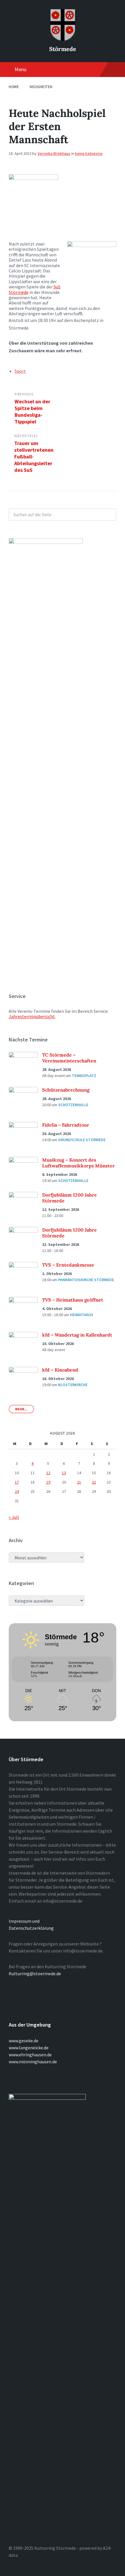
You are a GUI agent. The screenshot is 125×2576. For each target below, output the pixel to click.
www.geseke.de (24, 2041)
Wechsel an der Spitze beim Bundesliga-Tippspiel (32, 411)
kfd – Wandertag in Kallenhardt (77, 1335)
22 (94, 1482)
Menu (20, 69)
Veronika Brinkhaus (54, 153)
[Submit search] (109, 515)
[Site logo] (63, 39)
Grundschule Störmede (82, 1140)
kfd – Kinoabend (60, 1370)
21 (79, 1482)
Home (14, 87)
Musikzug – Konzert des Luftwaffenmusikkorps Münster (78, 1163)
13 (64, 1473)
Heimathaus (82, 1315)
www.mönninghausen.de (33, 2062)
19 (48, 1482)
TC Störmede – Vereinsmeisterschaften (69, 1058)
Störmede (63, 49)
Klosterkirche (73, 1385)
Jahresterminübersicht (32, 1016)
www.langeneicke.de (29, 2048)
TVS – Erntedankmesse (68, 1265)
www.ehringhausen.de (30, 2055)
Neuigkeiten (41, 87)
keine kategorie (89, 153)
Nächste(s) (26, 436)
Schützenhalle (73, 1105)
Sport (20, 371)
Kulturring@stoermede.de (35, 1973)
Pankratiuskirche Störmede (86, 1280)
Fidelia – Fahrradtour (66, 1125)
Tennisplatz (84, 1076)
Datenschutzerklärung (31, 1928)
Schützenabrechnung (66, 1090)
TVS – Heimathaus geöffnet (73, 1300)
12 (48, 1473)
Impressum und (24, 1921)
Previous (24, 394)
